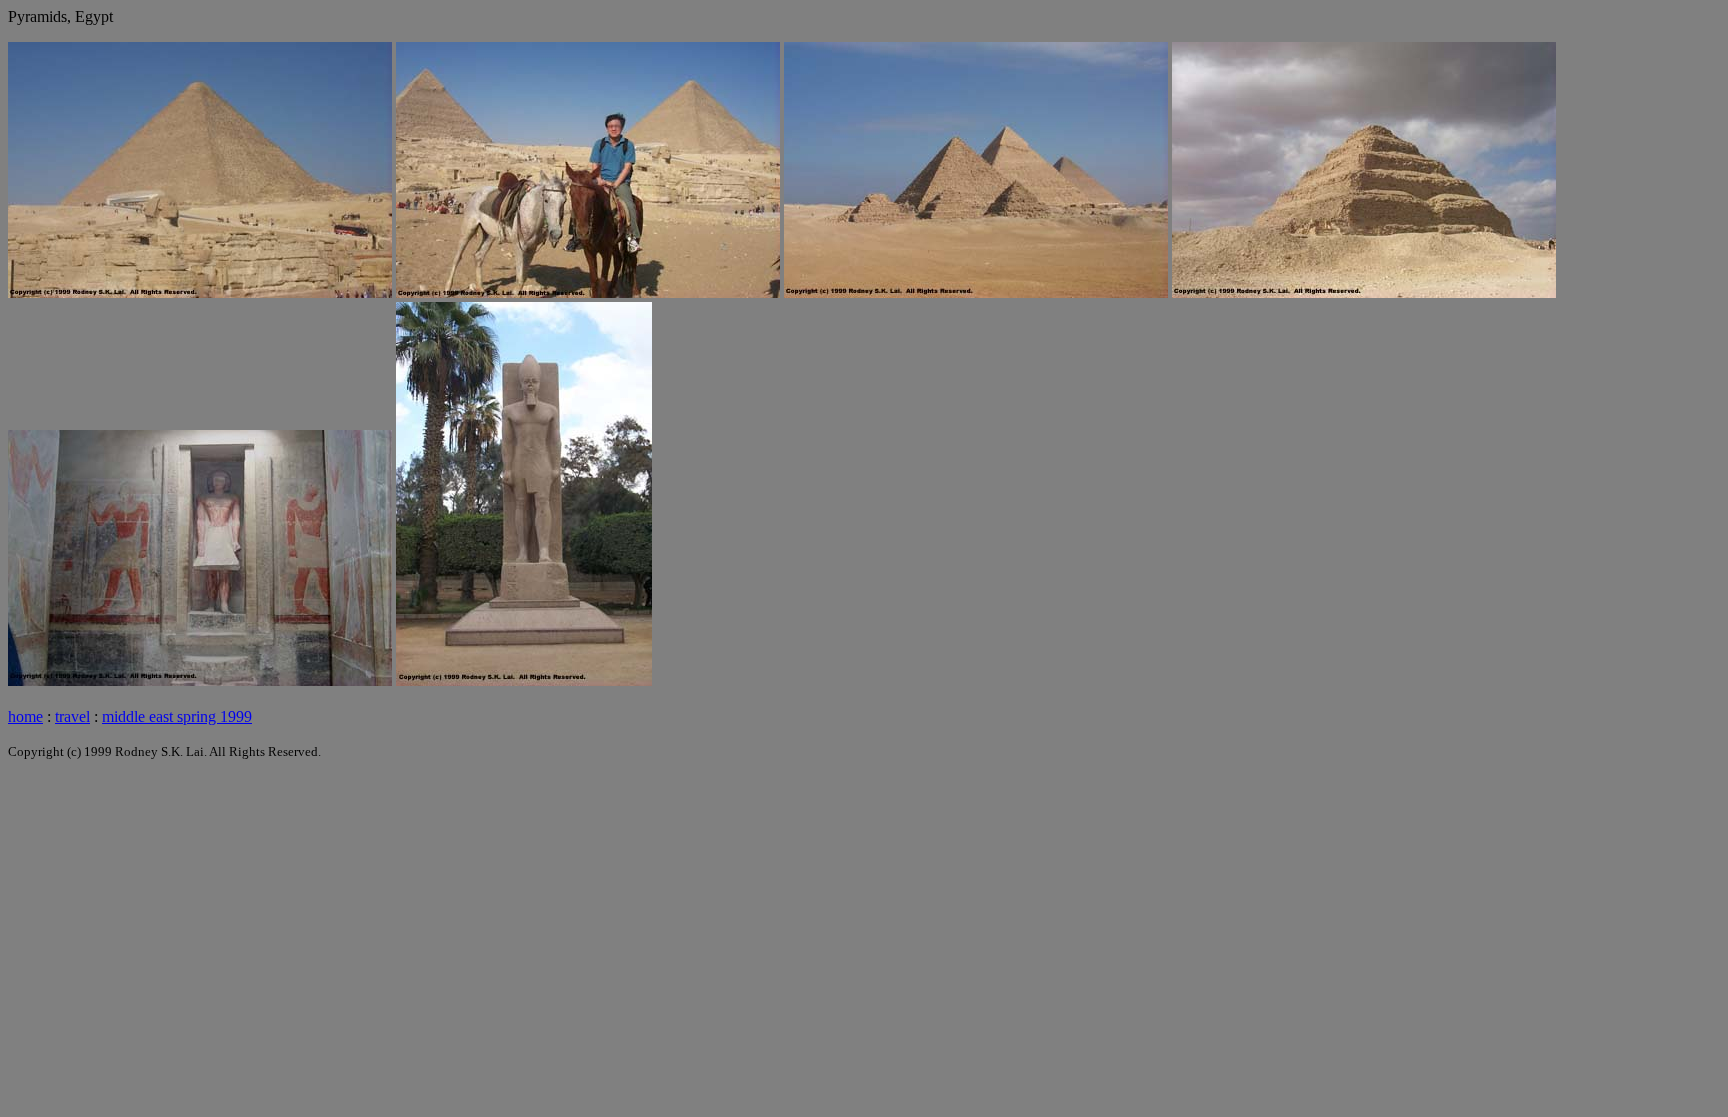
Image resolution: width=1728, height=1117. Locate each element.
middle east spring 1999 (177, 716)
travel (72, 716)
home (25, 716)
